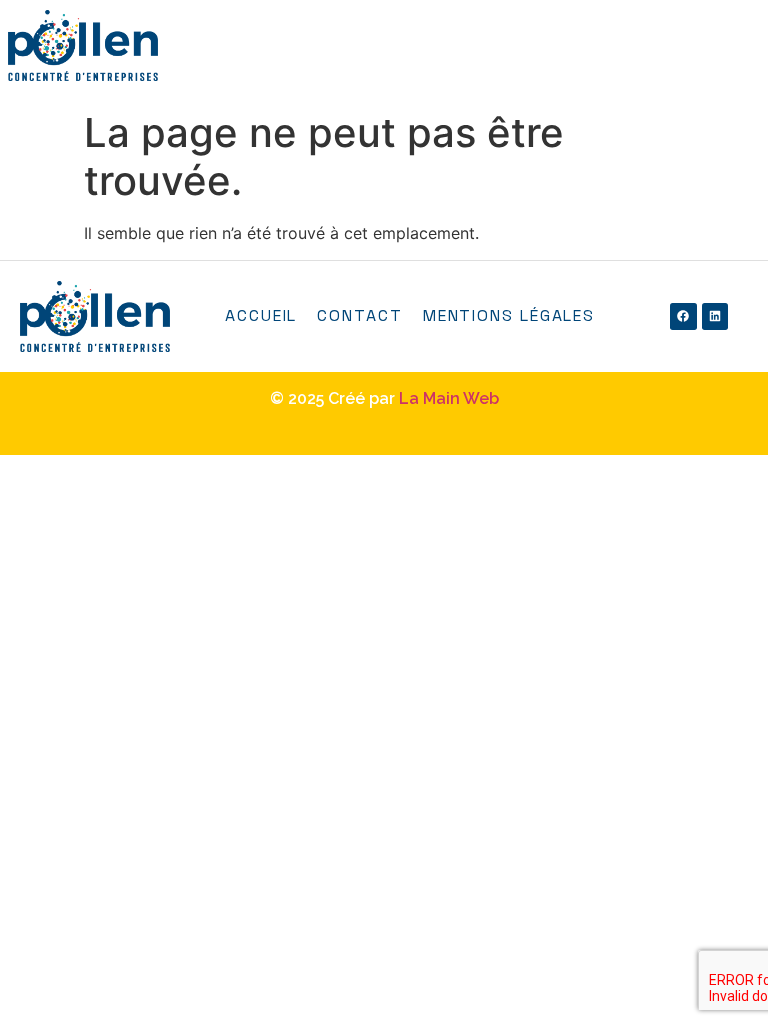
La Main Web (449, 398)
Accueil (261, 315)
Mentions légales (509, 315)
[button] (750, 55)
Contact (359, 315)
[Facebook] (683, 316)
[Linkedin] (715, 316)
